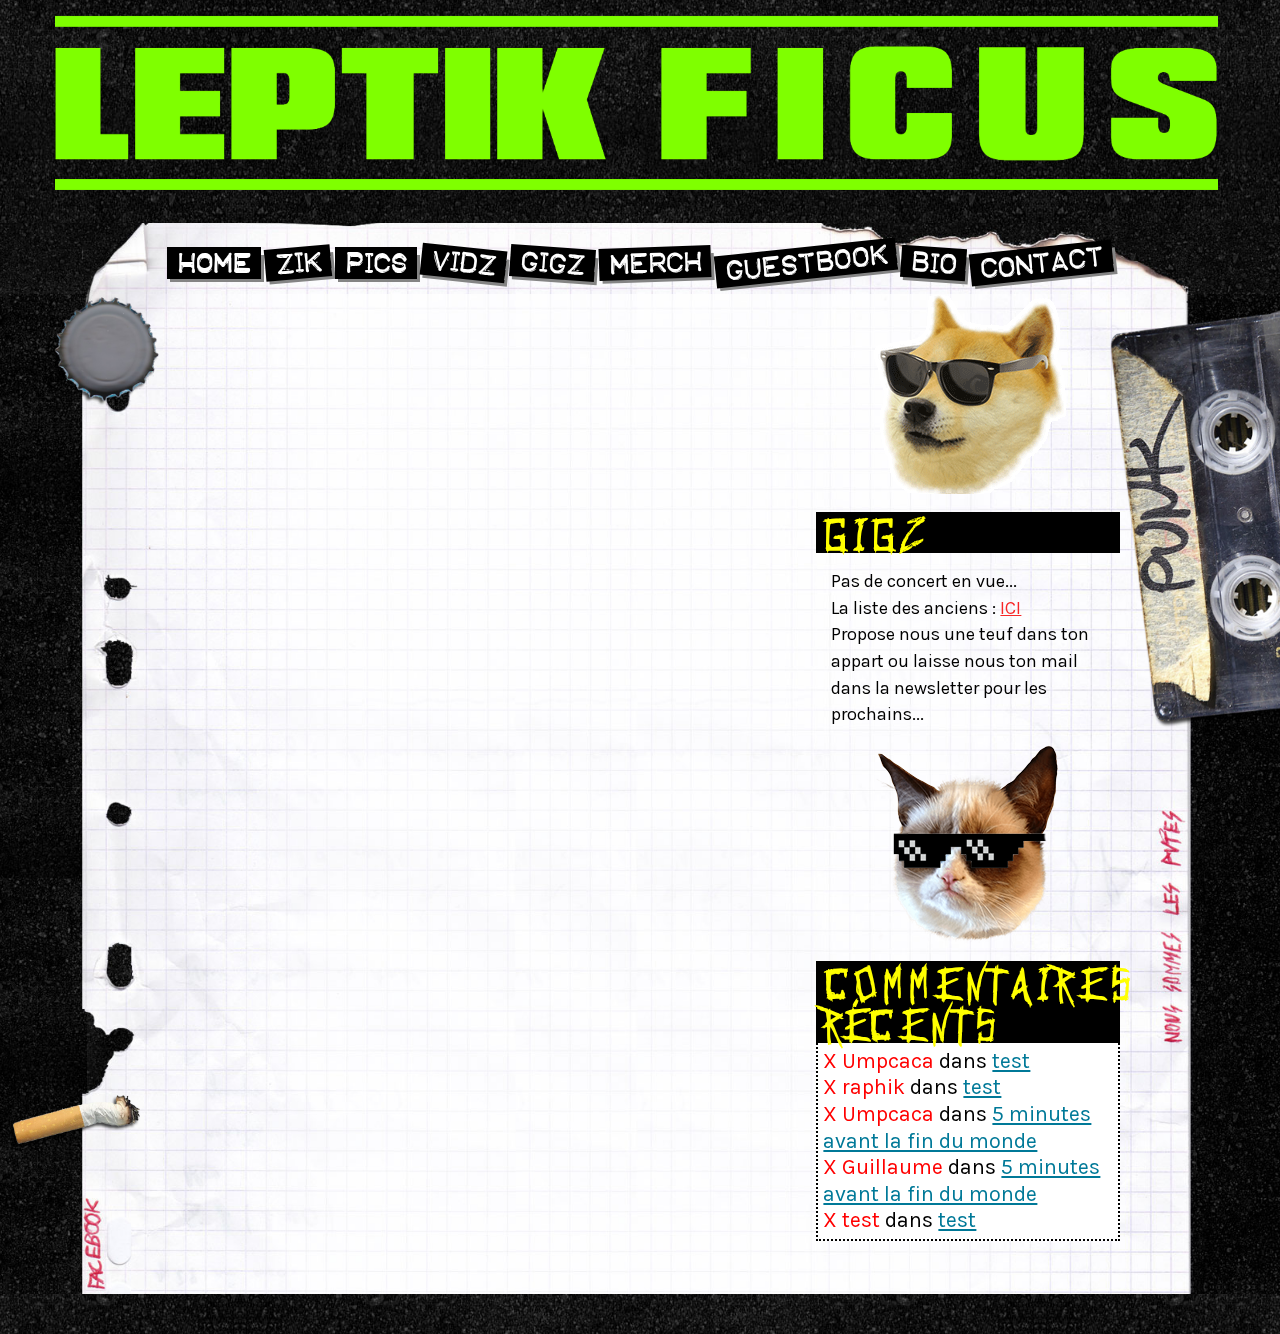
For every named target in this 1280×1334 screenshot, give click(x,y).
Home (214, 263)
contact (1041, 263)
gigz (552, 263)
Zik (298, 264)
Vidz (463, 263)
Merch (655, 263)
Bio (933, 263)
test (1011, 1060)
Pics (376, 263)
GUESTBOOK (805, 263)
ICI (1010, 608)
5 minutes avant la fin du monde (957, 1127)
